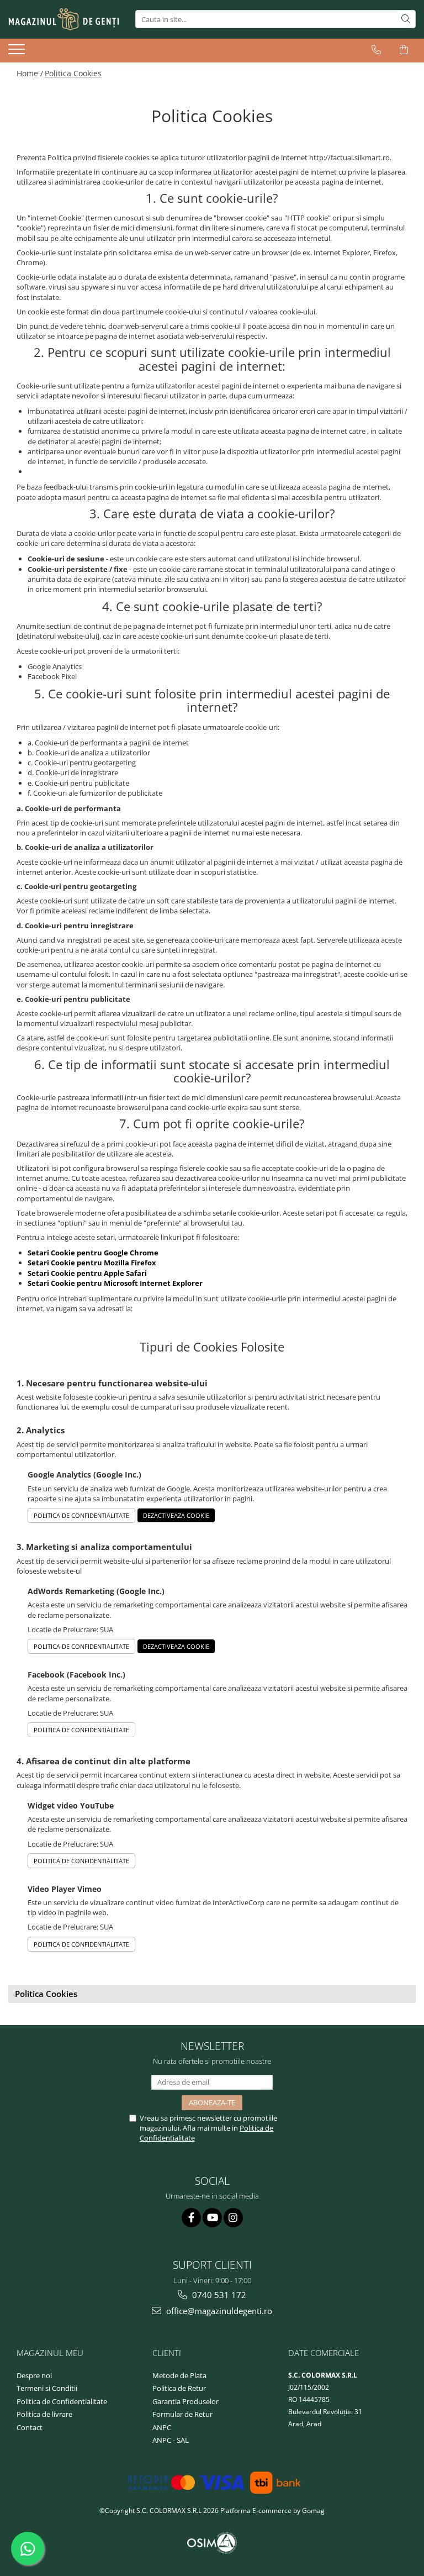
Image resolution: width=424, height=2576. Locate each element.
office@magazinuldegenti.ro (218, 2311)
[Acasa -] (63, 19)
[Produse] (18, 52)
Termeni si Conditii (47, 2388)
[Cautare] (406, 19)
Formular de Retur (182, 2414)
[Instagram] (233, 2218)
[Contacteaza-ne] (376, 50)
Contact (30, 2427)
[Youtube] (212, 2218)
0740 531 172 (218, 2295)
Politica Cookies (73, 73)
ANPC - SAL (171, 2440)
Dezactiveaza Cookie (176, 1515)
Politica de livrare (44, 2414)
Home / (30, 73)
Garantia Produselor (185, 2401)
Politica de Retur (179, 2388)
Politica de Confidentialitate (81, 1515)
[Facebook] (191, 2218)
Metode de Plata (179, 2375)
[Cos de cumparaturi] (404, 50)
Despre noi (34, 2375)
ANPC (162, 2427)
